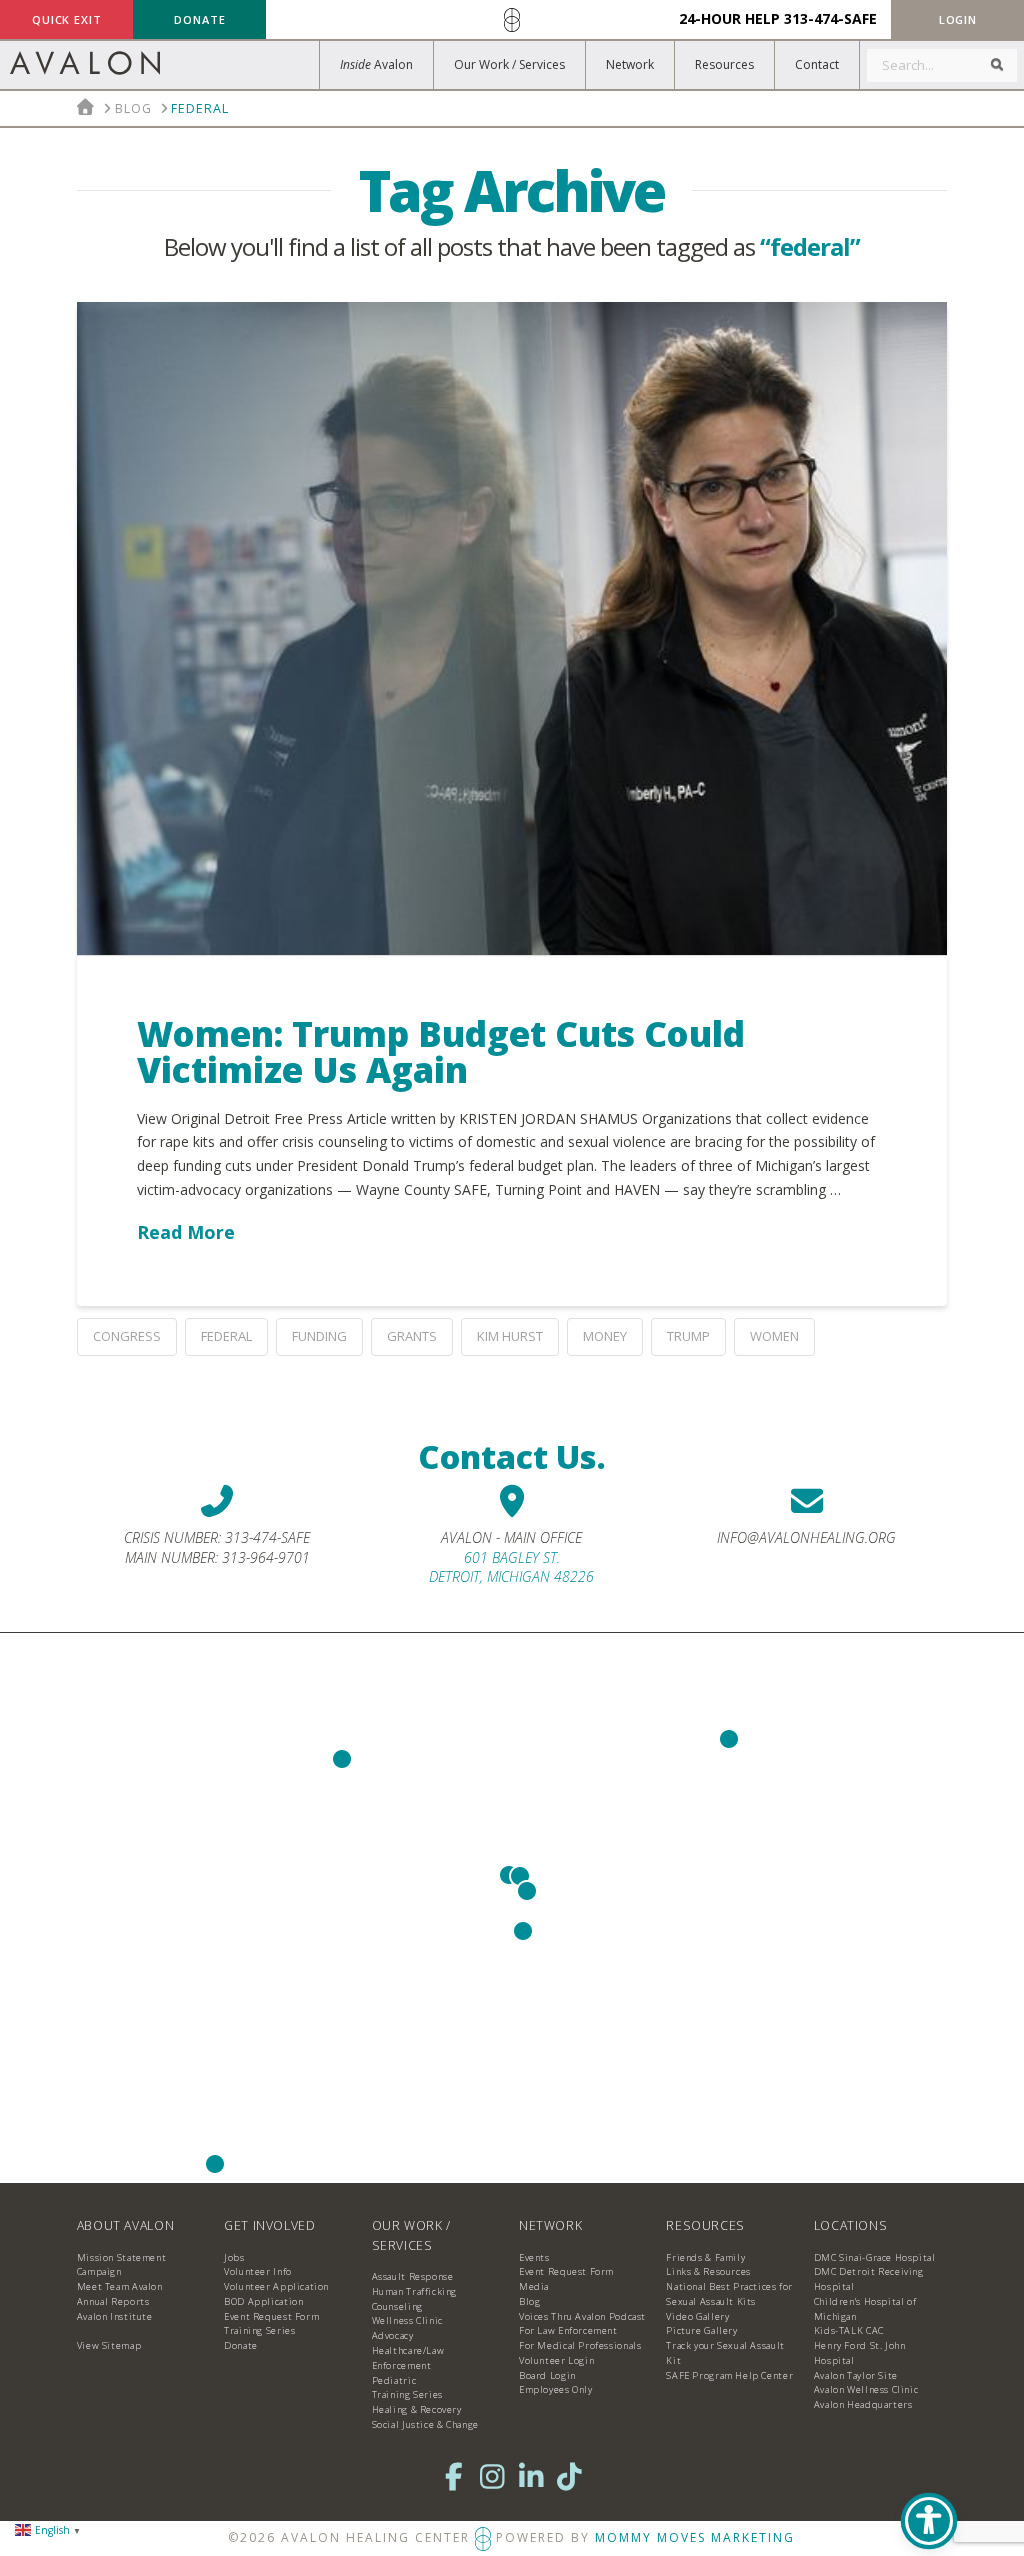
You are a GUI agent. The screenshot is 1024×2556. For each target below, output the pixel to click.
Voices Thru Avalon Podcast (582, 2316)
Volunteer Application (276, 2286)
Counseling (397, 2306)
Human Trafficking (414, 2291)
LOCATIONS (851, 2225)
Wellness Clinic (407, 2320)
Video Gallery (697, 2316)
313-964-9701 (266, 1557)
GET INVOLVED (269, 2225)
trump (688, 1336)
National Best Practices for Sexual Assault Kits (729, 2294)
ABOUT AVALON (125, 2225)
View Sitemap (109, 2345)
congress (127, 1336)
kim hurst (510, 1336)
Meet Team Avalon (120, 2286)
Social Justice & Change (425, 2424)
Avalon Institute (115, 2316)
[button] (957, 19)
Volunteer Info (258, 2271)
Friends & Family (705, 2257)
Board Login (547, 2375)
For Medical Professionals (580, 2345)
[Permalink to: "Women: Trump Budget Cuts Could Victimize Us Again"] (512, 628)
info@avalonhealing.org (806, 1537)
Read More (186, 1232)
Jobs (234, 2257)
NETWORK (550, 2225)
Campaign (99, 2271)
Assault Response (413, 2276)
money (605, 1336)
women (774, 1336)
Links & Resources (708, 2271)
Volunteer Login (556, 2360)
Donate (241, 2345)
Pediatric (394, 2380)
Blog (529, 2301)
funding (319, 1336)
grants (412, 1336)
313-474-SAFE (830, 18)
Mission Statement (121, 2257)
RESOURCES (705, 2225)
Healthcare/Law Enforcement (408, 2358)
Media (534, 2286)
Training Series (259, 2330)
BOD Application (263, 2301)
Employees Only (556, 2389)
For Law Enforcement (568, 2330)
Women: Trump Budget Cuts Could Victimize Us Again (441, 1052)
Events (534, 2257)
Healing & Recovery (417, 2409)
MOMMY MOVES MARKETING (695, 2537)
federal (226, 1336)
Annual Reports (113, 2301)
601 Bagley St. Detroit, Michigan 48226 (511, 1567)
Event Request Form (271, 2316)
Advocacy (393, 2335)
